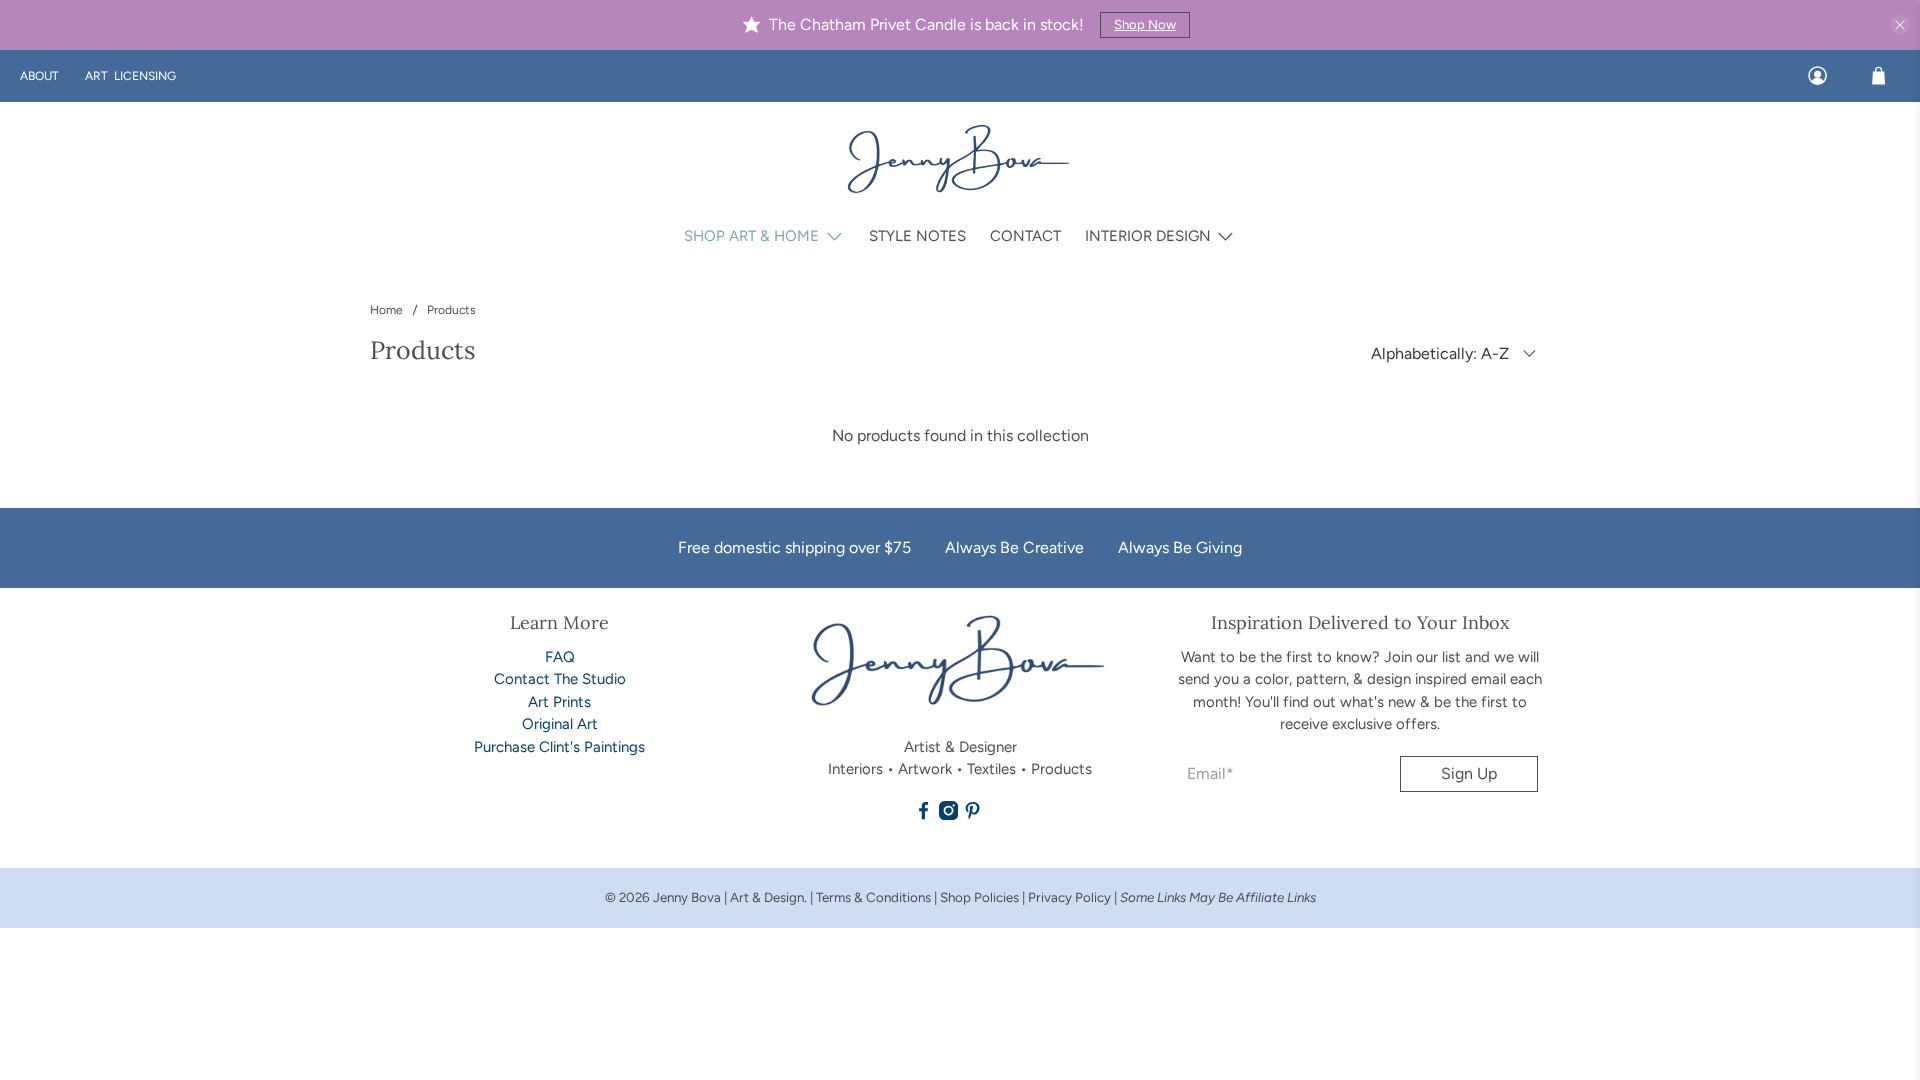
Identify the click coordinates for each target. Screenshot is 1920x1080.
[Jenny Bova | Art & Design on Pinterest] (972, 815)
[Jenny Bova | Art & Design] (960, 160)
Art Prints (559, 702)
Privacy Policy (1071, 897)
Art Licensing (130, 76)
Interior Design (1148, 236)
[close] (1900, 25)
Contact (1025, 236)
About (39, 76)
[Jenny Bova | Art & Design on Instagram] (948, 815)
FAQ (560, 657)
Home (386, 310)
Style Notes (917, 236)
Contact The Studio (560, 679)
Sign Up (1469, 773)
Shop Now (1145, 24)
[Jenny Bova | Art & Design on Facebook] (923, 815)
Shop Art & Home (751, 236)
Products (451, 310)
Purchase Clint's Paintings (559, 747)
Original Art (560, 724)
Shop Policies (981, 897)
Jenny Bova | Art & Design (728, 897)
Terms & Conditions (873, 897)
